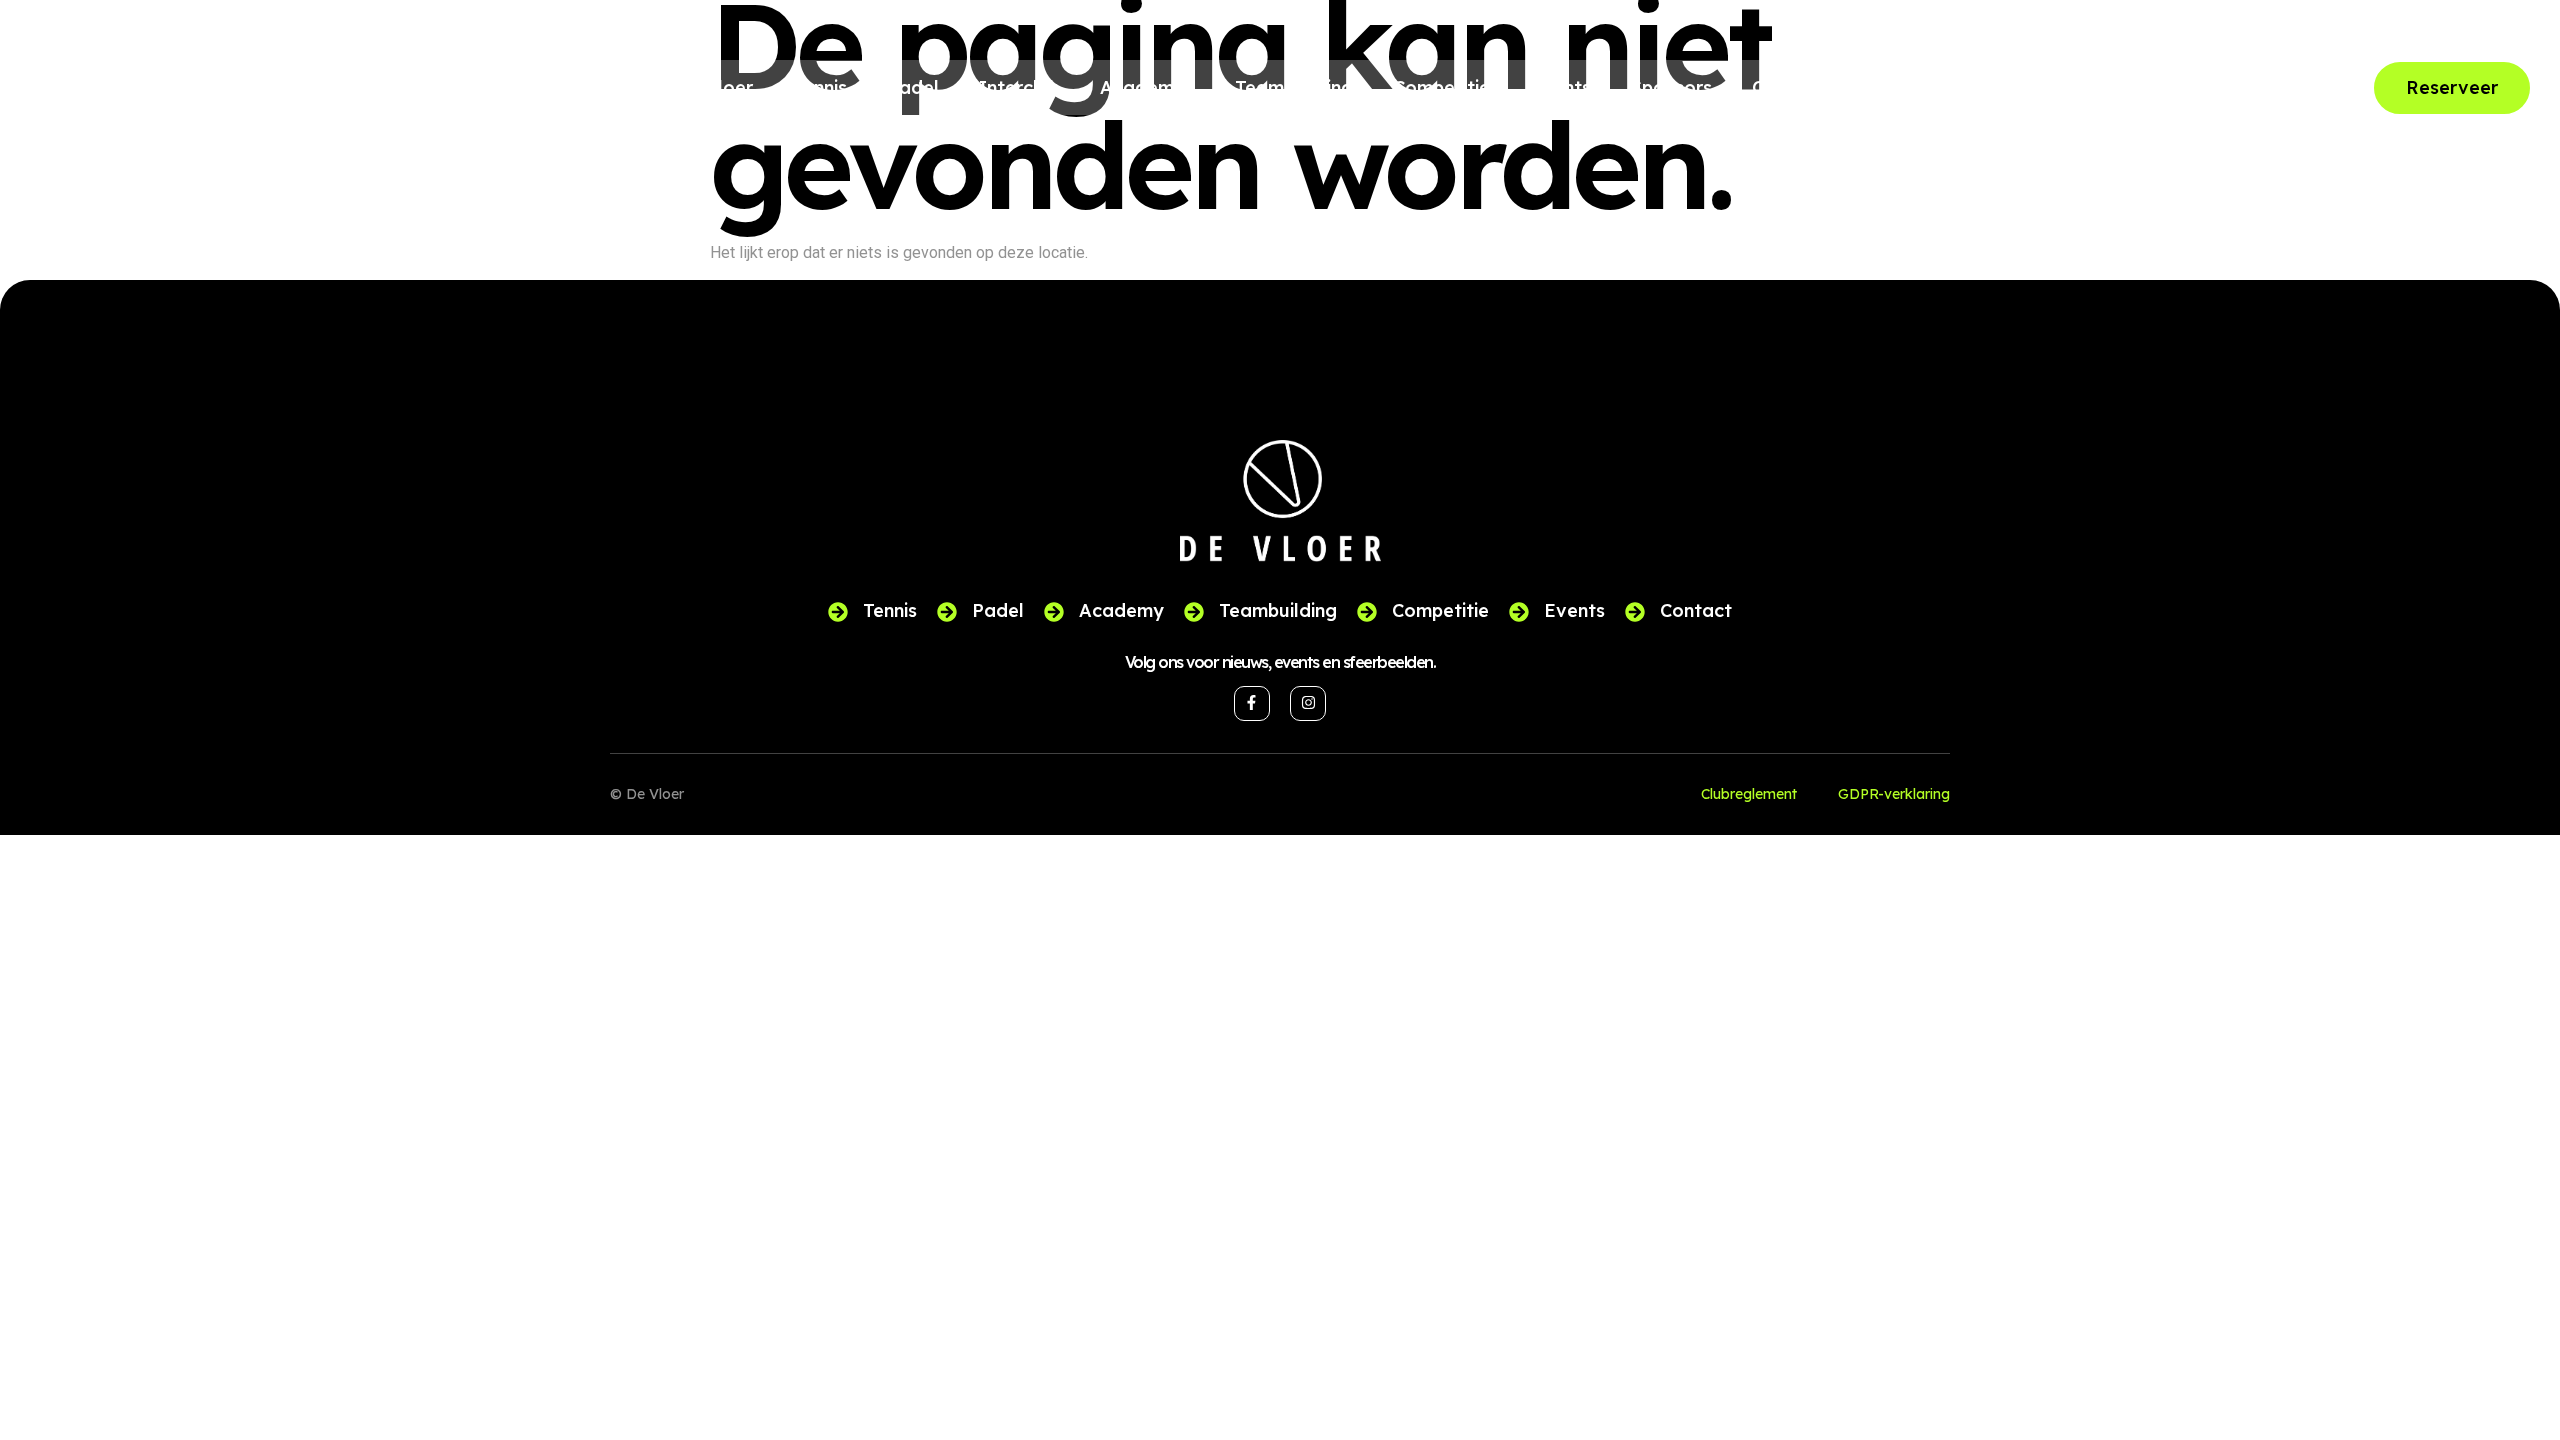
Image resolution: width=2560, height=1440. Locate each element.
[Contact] (1635, 612)
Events (1560, 87)
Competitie (1441, 87)
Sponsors (1671, 87)
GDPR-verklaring (1894, 794)
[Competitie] (1367, 612)
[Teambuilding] (1194, 612)
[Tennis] (838, 612)
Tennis (820, 87)
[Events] (1519, 612)
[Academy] (1054, 612)
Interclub (1019, 87)
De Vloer (714, 87)
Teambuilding (1294, 87)
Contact (1788, 87)
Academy (1142, 87)
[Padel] (947, 612)
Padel (913, 87)
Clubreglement (1749, 794)
